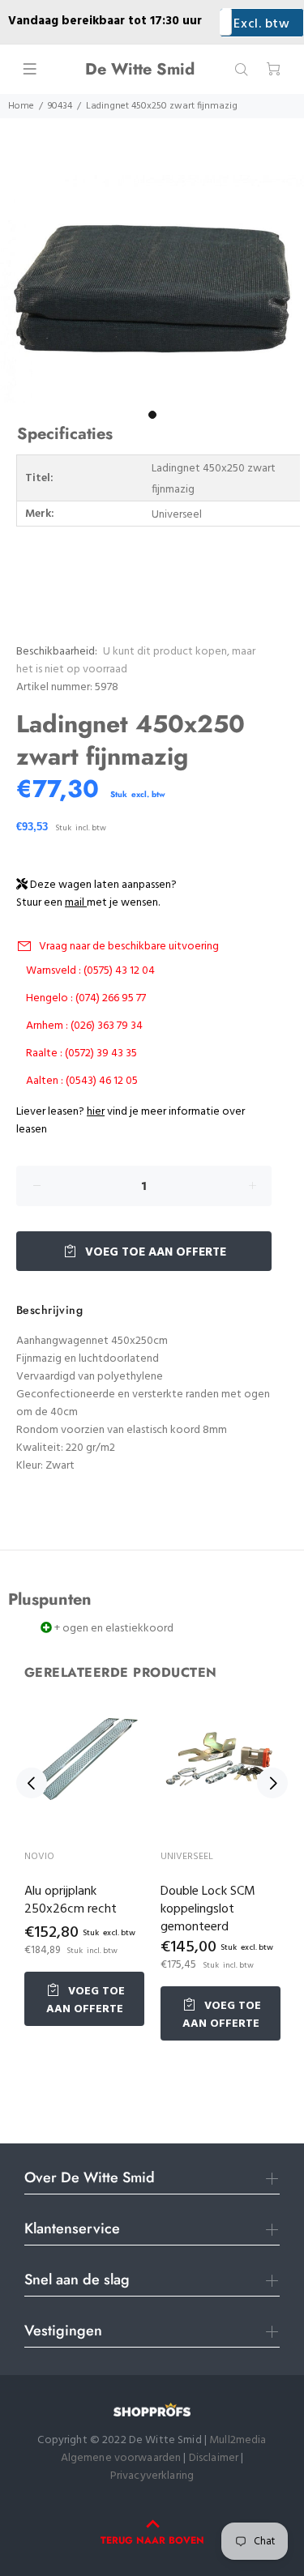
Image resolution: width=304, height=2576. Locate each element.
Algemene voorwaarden (121, 2458)
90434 (60, 106)
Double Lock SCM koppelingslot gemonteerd (208, 1909)
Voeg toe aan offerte (154, 1252)
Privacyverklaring (152, 2476)
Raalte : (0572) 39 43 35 (81, 1053)
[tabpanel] (152, 289)
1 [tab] (152, 415)
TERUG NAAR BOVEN (152, 2540)
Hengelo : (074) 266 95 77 (86, 998)
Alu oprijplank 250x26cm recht (71, 1900)
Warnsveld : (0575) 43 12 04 (90, 971)
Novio (39, 1857)
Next (272, 1783)
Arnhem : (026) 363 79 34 (84, 1026)
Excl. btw (261, 24)
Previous (32, 1783)
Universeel (187, 1857)
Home (21, 106)
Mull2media (238, 2440)
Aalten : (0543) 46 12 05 (82, 1081)
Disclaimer (215, 2458)
